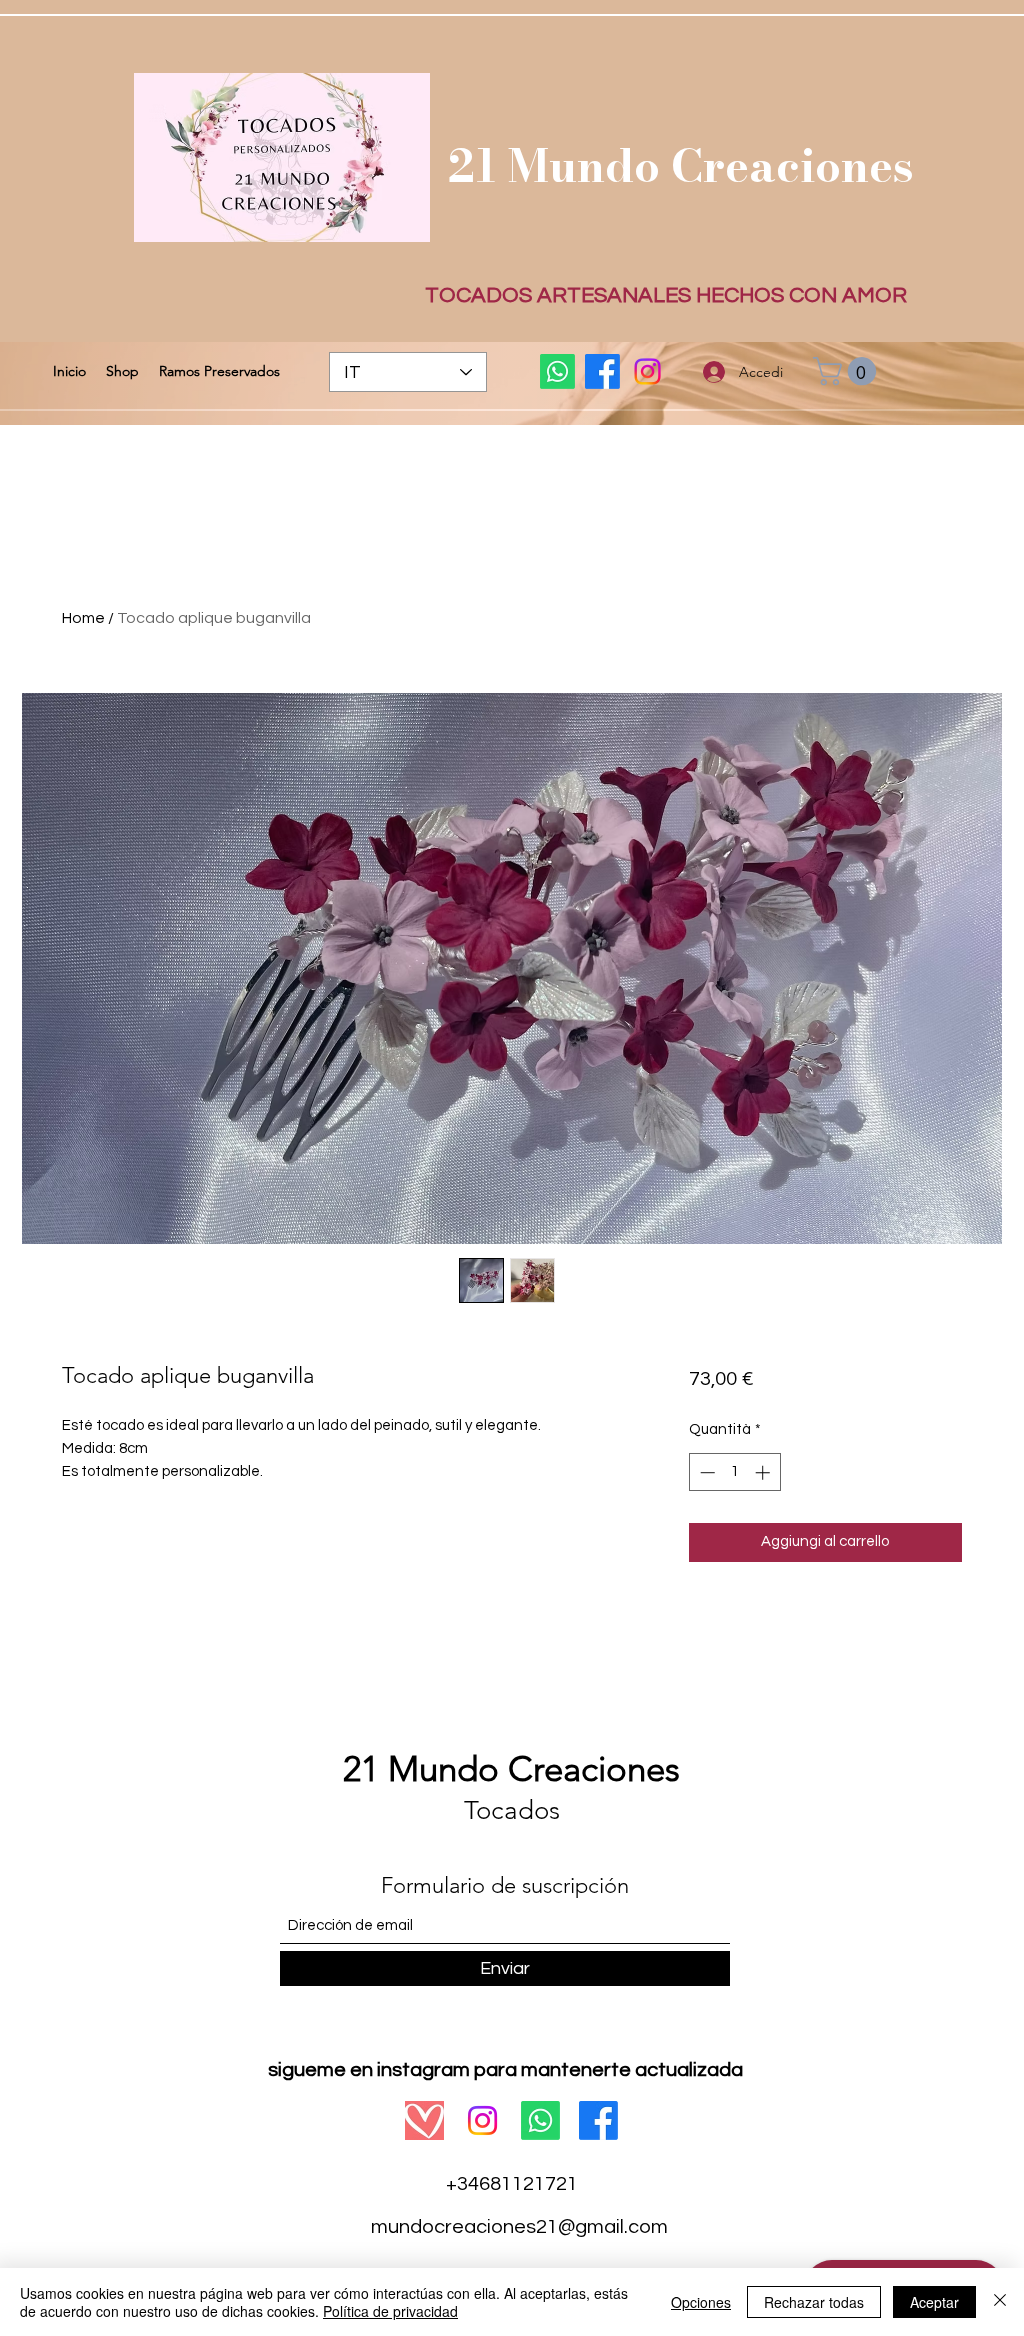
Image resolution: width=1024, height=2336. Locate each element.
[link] (848, 371)
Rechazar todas (814, 2302)
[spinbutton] (734, 1472)
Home (83, 618)
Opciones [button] (701, 2302)
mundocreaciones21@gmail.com (519, 2227)
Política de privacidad (390, 2311)
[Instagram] (647, 371)
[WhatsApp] (557, 371)
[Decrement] (705, 1472)
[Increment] (764, 1472)
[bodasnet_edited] (424, 2120)
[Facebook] (602, 371)
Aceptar (934, 2302)
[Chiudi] (1000, 2302)
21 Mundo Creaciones (681, 165)
